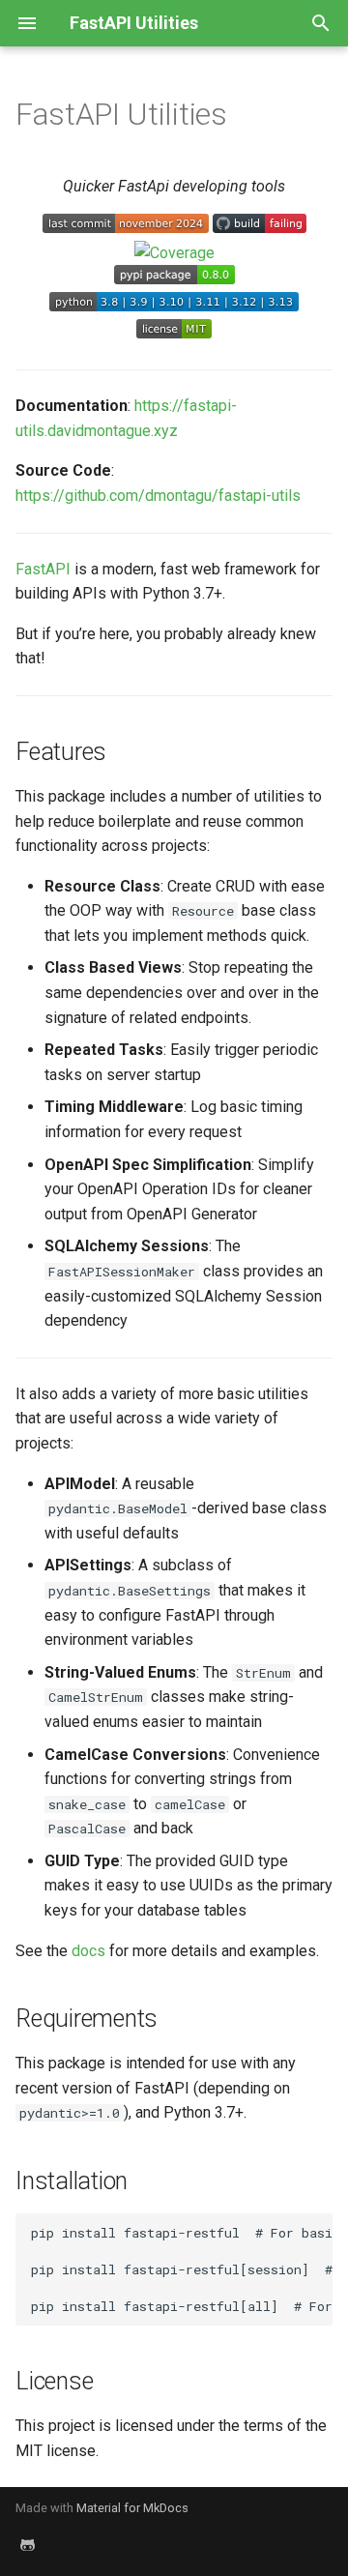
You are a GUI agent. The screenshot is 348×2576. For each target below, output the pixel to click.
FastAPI (43, 569)
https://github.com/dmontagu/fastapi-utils (158, 496)
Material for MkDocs (132, 2508)
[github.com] (27, 2545)
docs (88, 1951)
